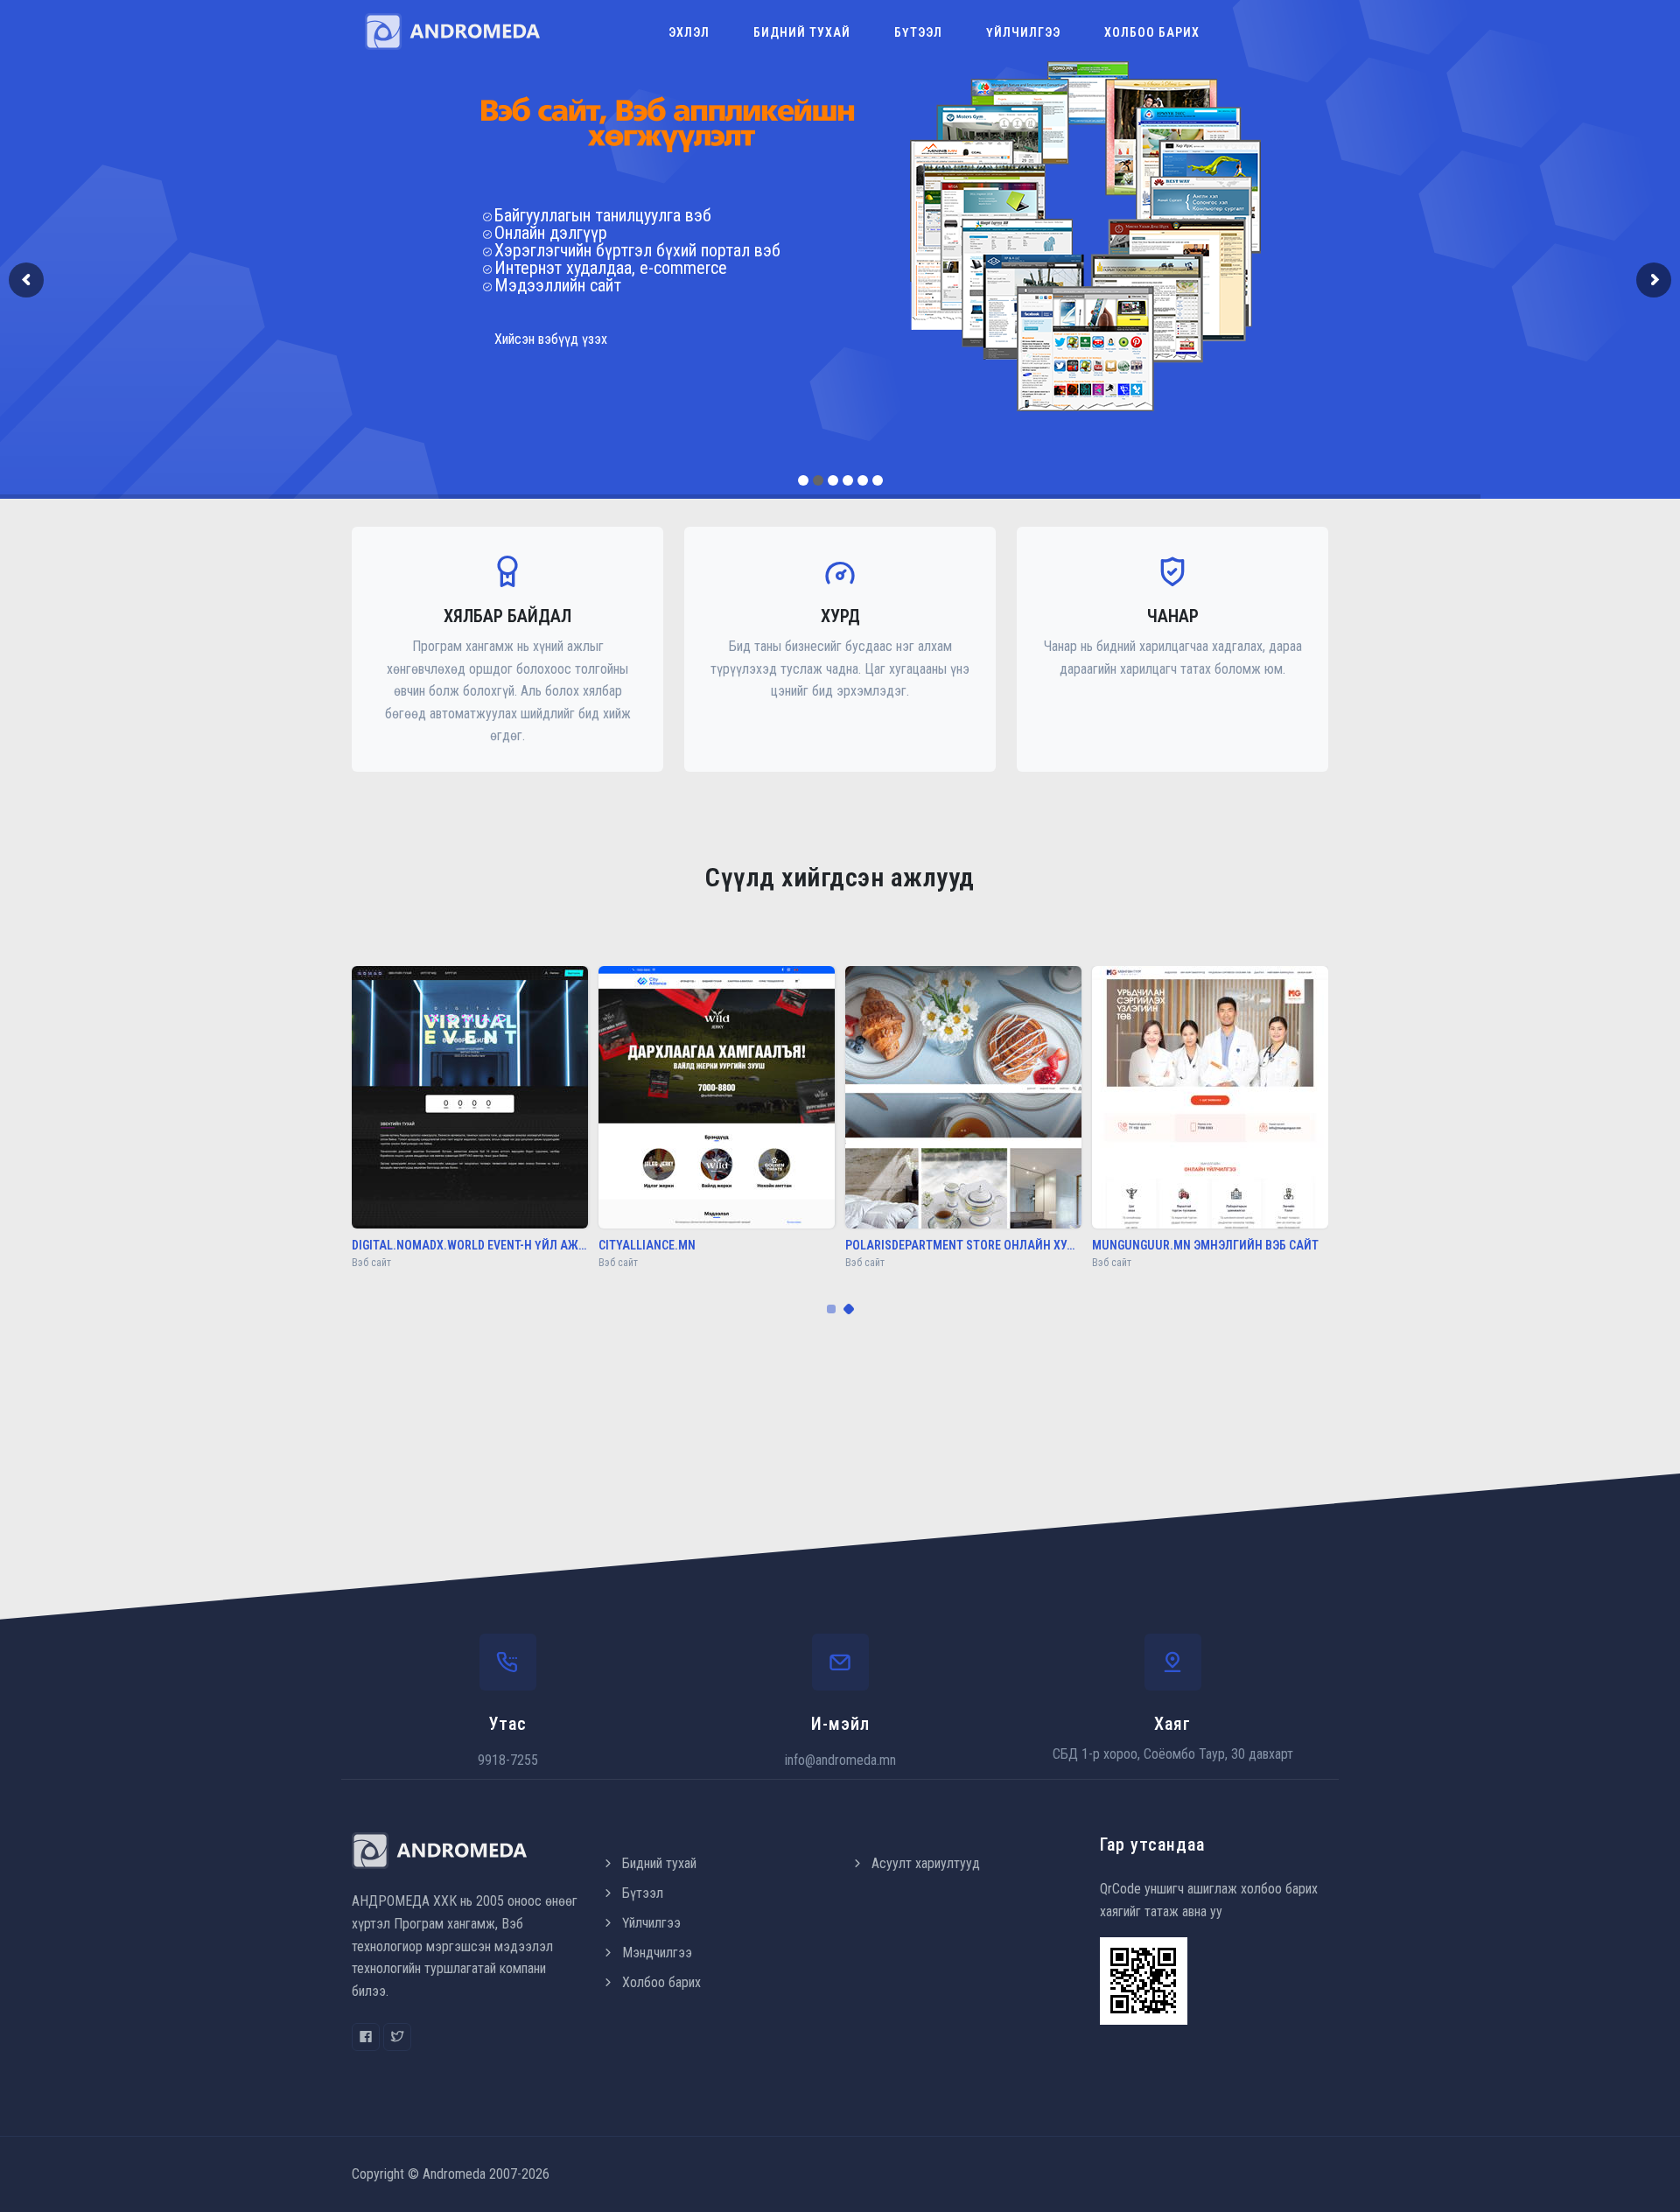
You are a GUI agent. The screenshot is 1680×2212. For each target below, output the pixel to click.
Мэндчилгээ (657, 1953)
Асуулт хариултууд (926, 1863)
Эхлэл (689, 32)
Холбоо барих (1152, 32)
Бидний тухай (802, 32)
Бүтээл (918, 32)
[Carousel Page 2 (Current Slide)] (849, 1309)
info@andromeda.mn (840, 1760)
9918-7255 (508, 1760)
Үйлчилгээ (1023, 32)
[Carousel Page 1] (831, 1309)
